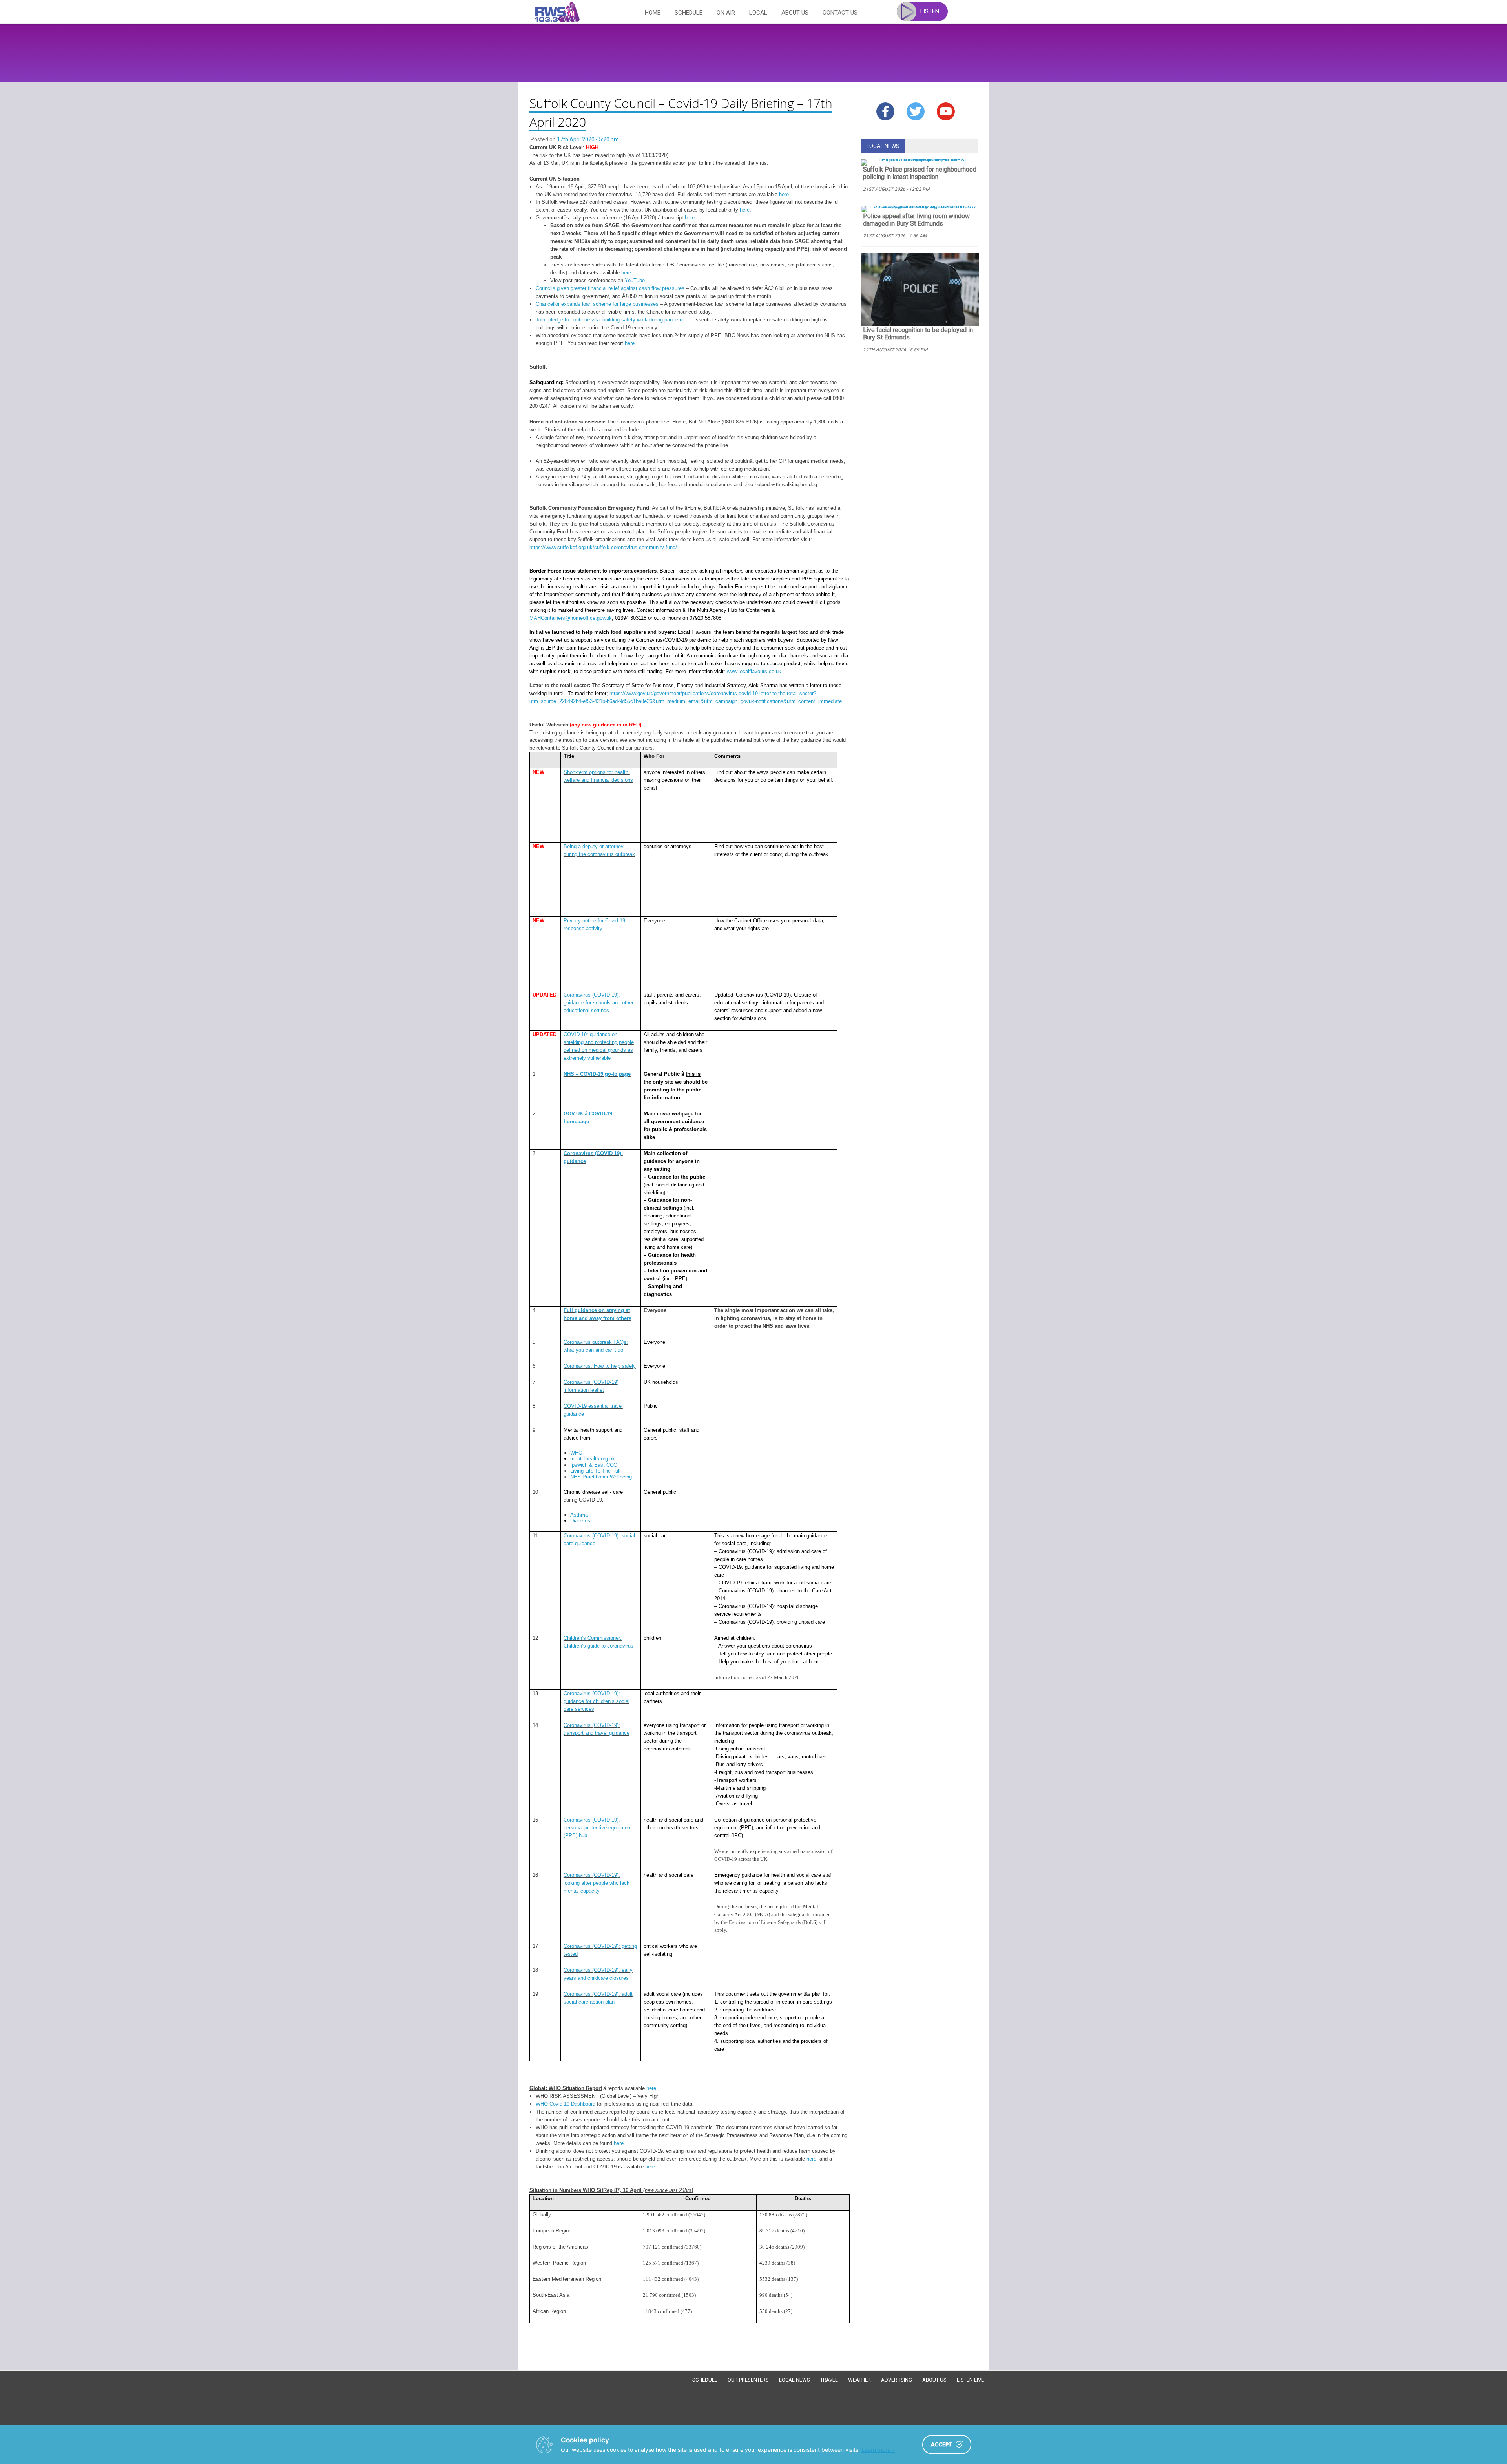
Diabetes (580, 1521)
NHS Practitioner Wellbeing (601, 1477)
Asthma (579, 1515)
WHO (576, 1453)
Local (758, 13)
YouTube (635, 280)
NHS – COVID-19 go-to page (597, 1074)
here (784, 194)
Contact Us (840, 13)
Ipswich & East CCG (594, 1465)
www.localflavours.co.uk (754, 671)
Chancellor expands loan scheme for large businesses (597, 304)
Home (653, 13)
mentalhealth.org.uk (593, 1459)
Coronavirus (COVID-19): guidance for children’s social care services (597, 1701)
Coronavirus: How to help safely (600, 1366)
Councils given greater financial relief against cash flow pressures (610, 288)
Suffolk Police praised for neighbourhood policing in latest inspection (920, 173)
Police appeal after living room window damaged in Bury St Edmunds (916, 220)
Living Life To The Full (595, 1471)
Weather (859, 2380)
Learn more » (878, 2450)
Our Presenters (748, 2380)
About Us (795, 13)
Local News (795, 2380)
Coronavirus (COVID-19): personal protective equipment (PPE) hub (598, 1828)
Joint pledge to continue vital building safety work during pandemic (611, 320)
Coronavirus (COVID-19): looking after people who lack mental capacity (597, 1883)
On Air (726, 13)
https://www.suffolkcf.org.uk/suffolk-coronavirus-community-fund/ (603, 547)
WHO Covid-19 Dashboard (566, 2104)
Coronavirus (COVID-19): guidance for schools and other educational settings (598, 1003)
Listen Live (970, 2380)
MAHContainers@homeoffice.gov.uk (571, 618)
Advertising (897, 2380)
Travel (829, 2380)
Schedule (689, 13)
